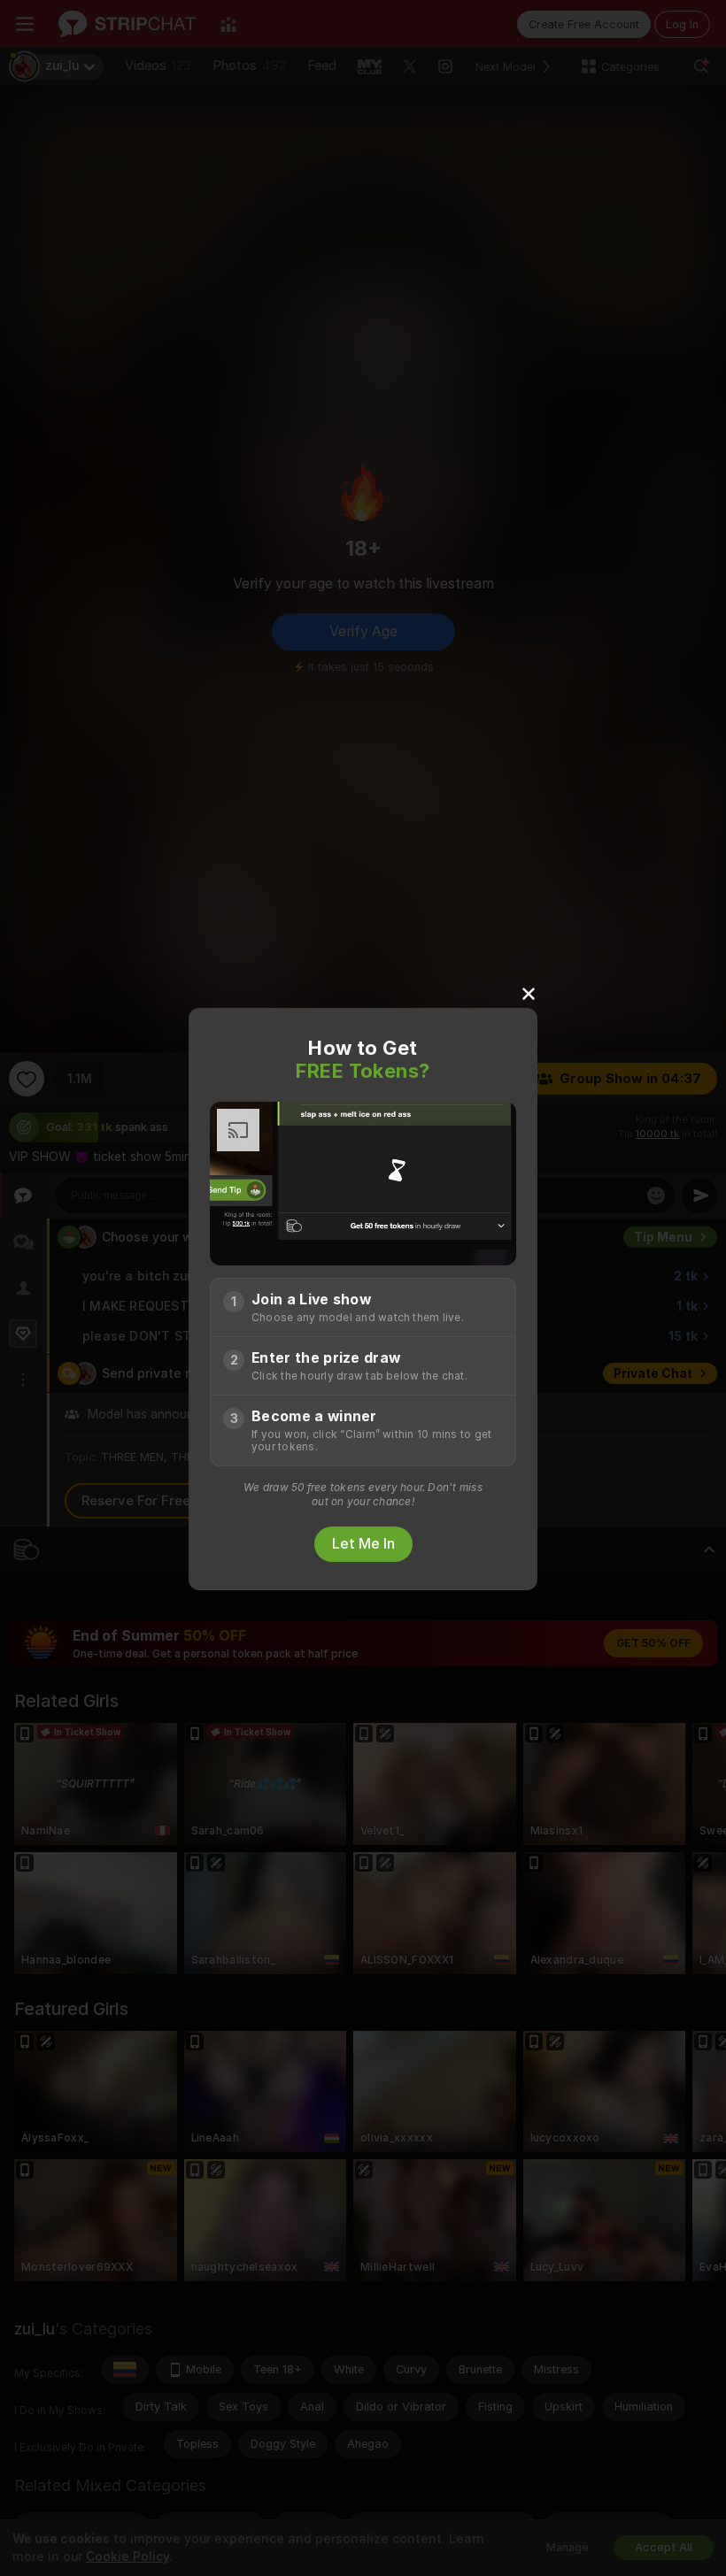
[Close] (529, 993)
